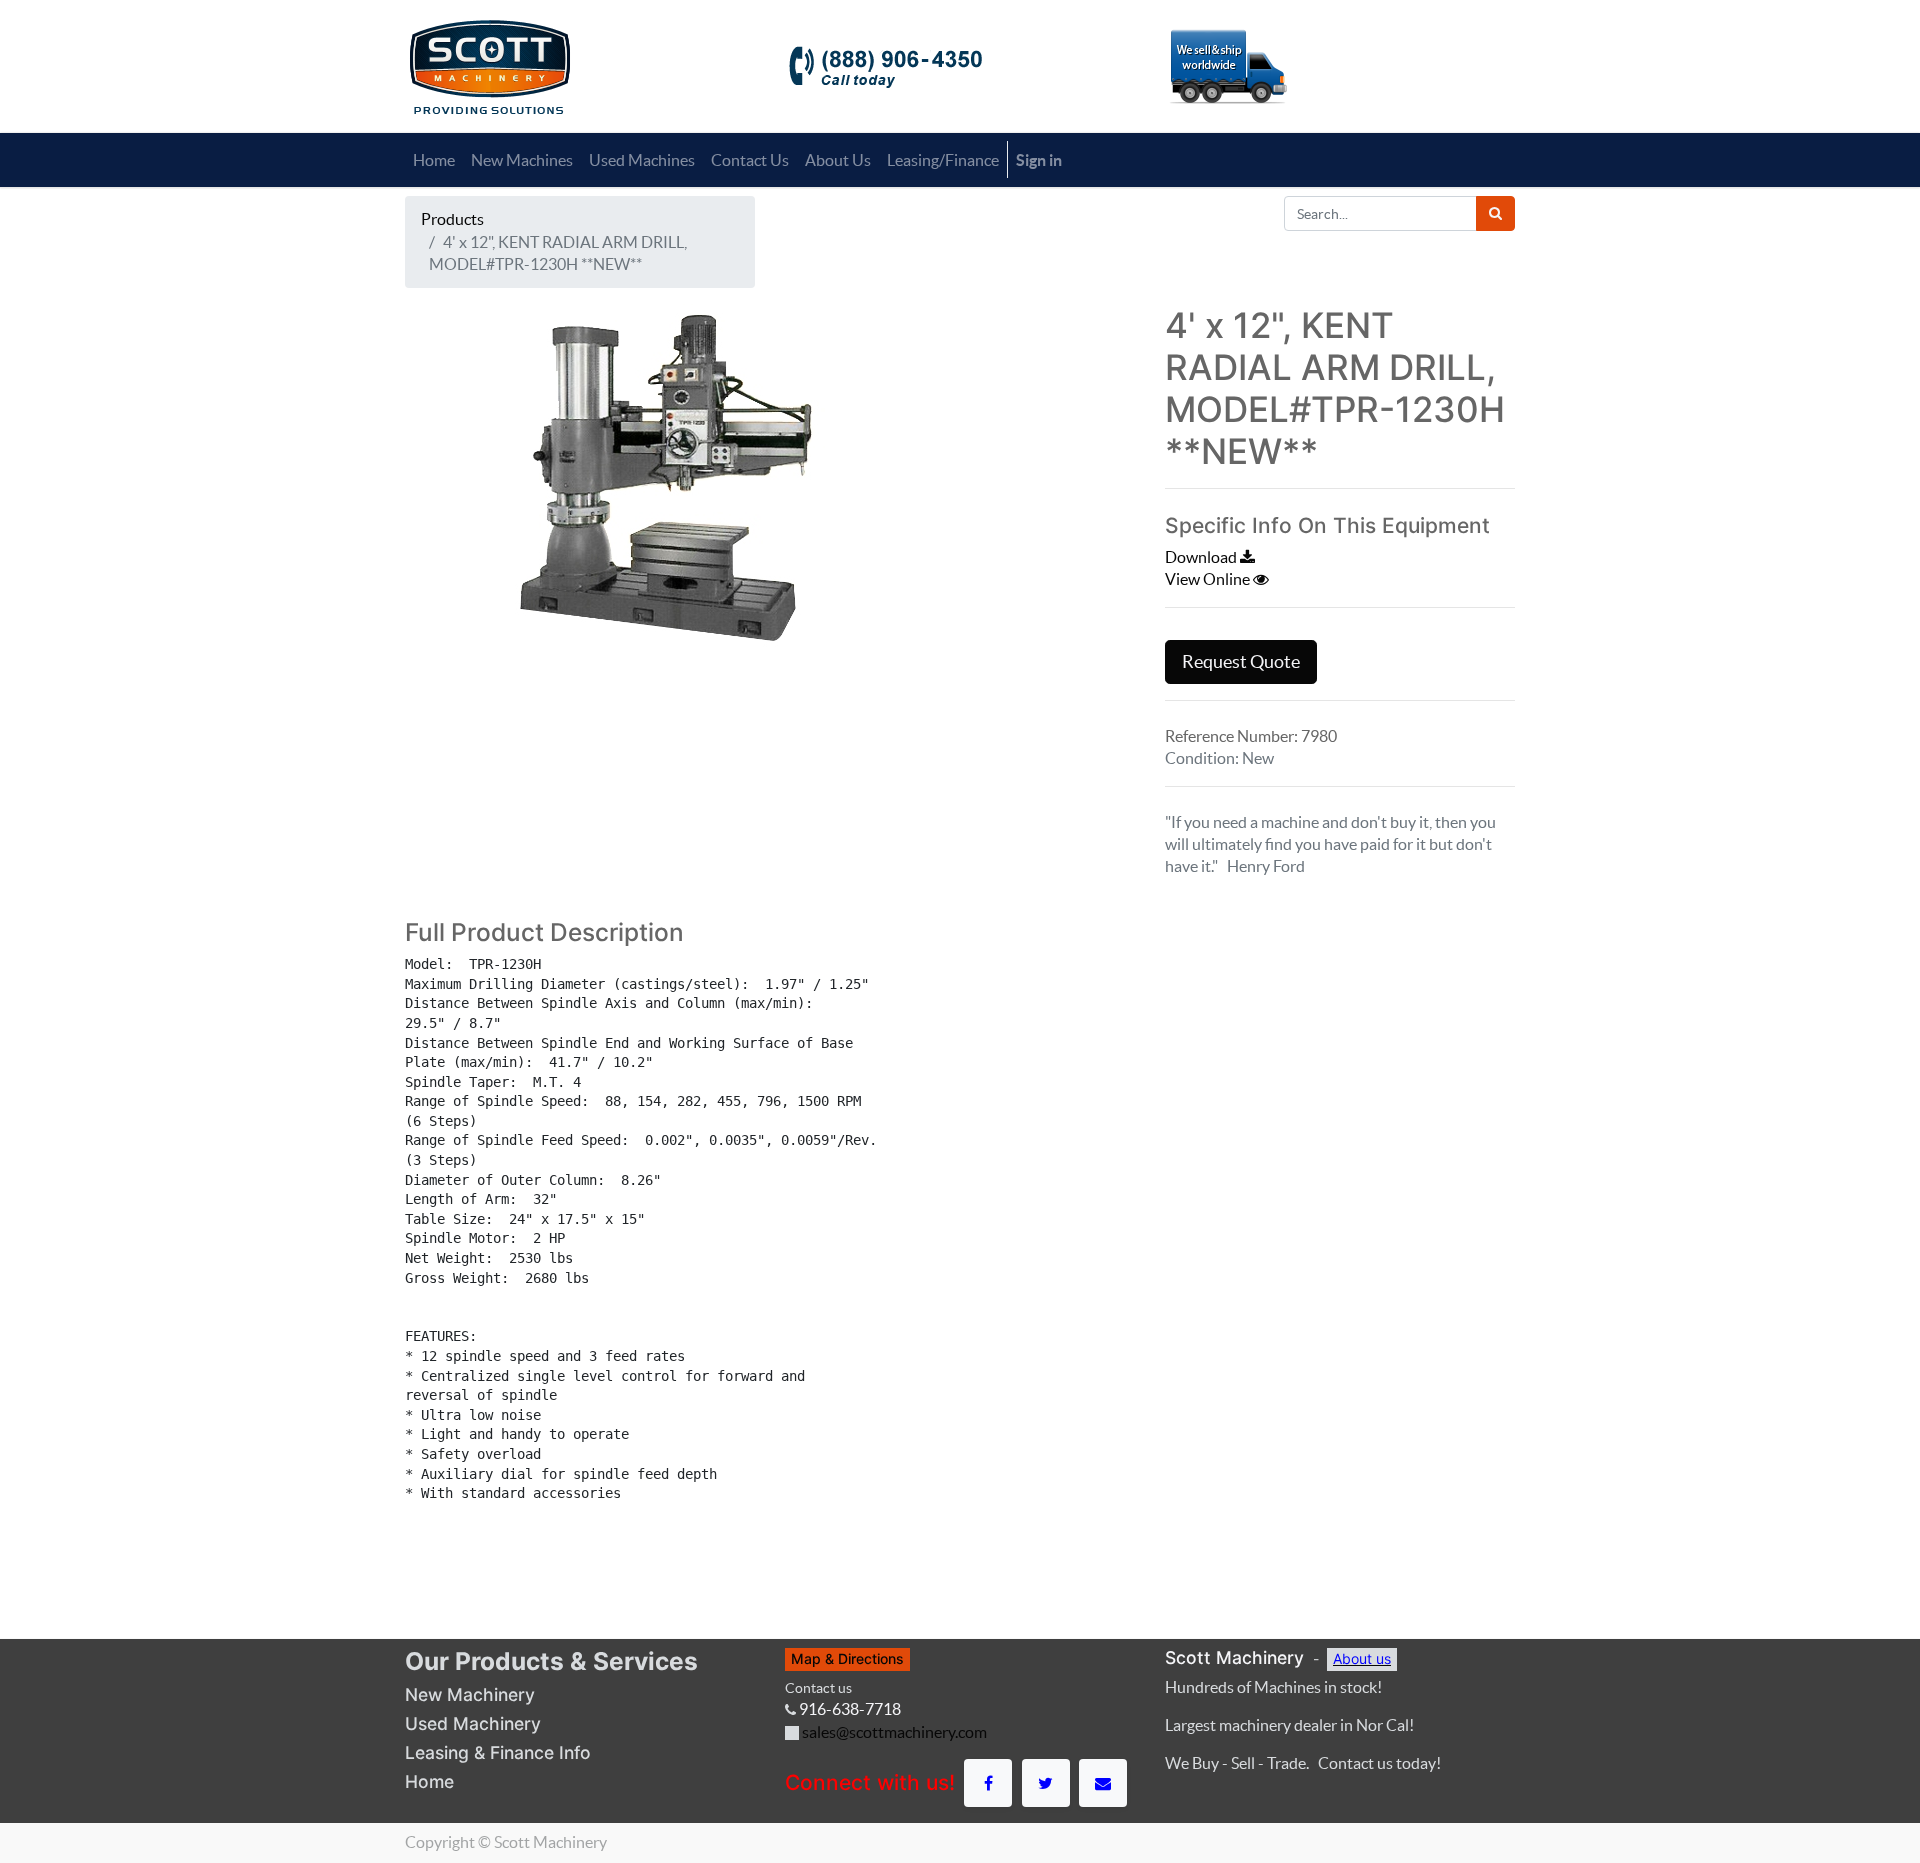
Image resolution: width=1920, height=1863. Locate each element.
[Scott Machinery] (489, 65)
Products (452, 219)
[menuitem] (434, 160)
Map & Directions (847, 1658)
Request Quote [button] (1241, 662)
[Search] (1495, 213)
